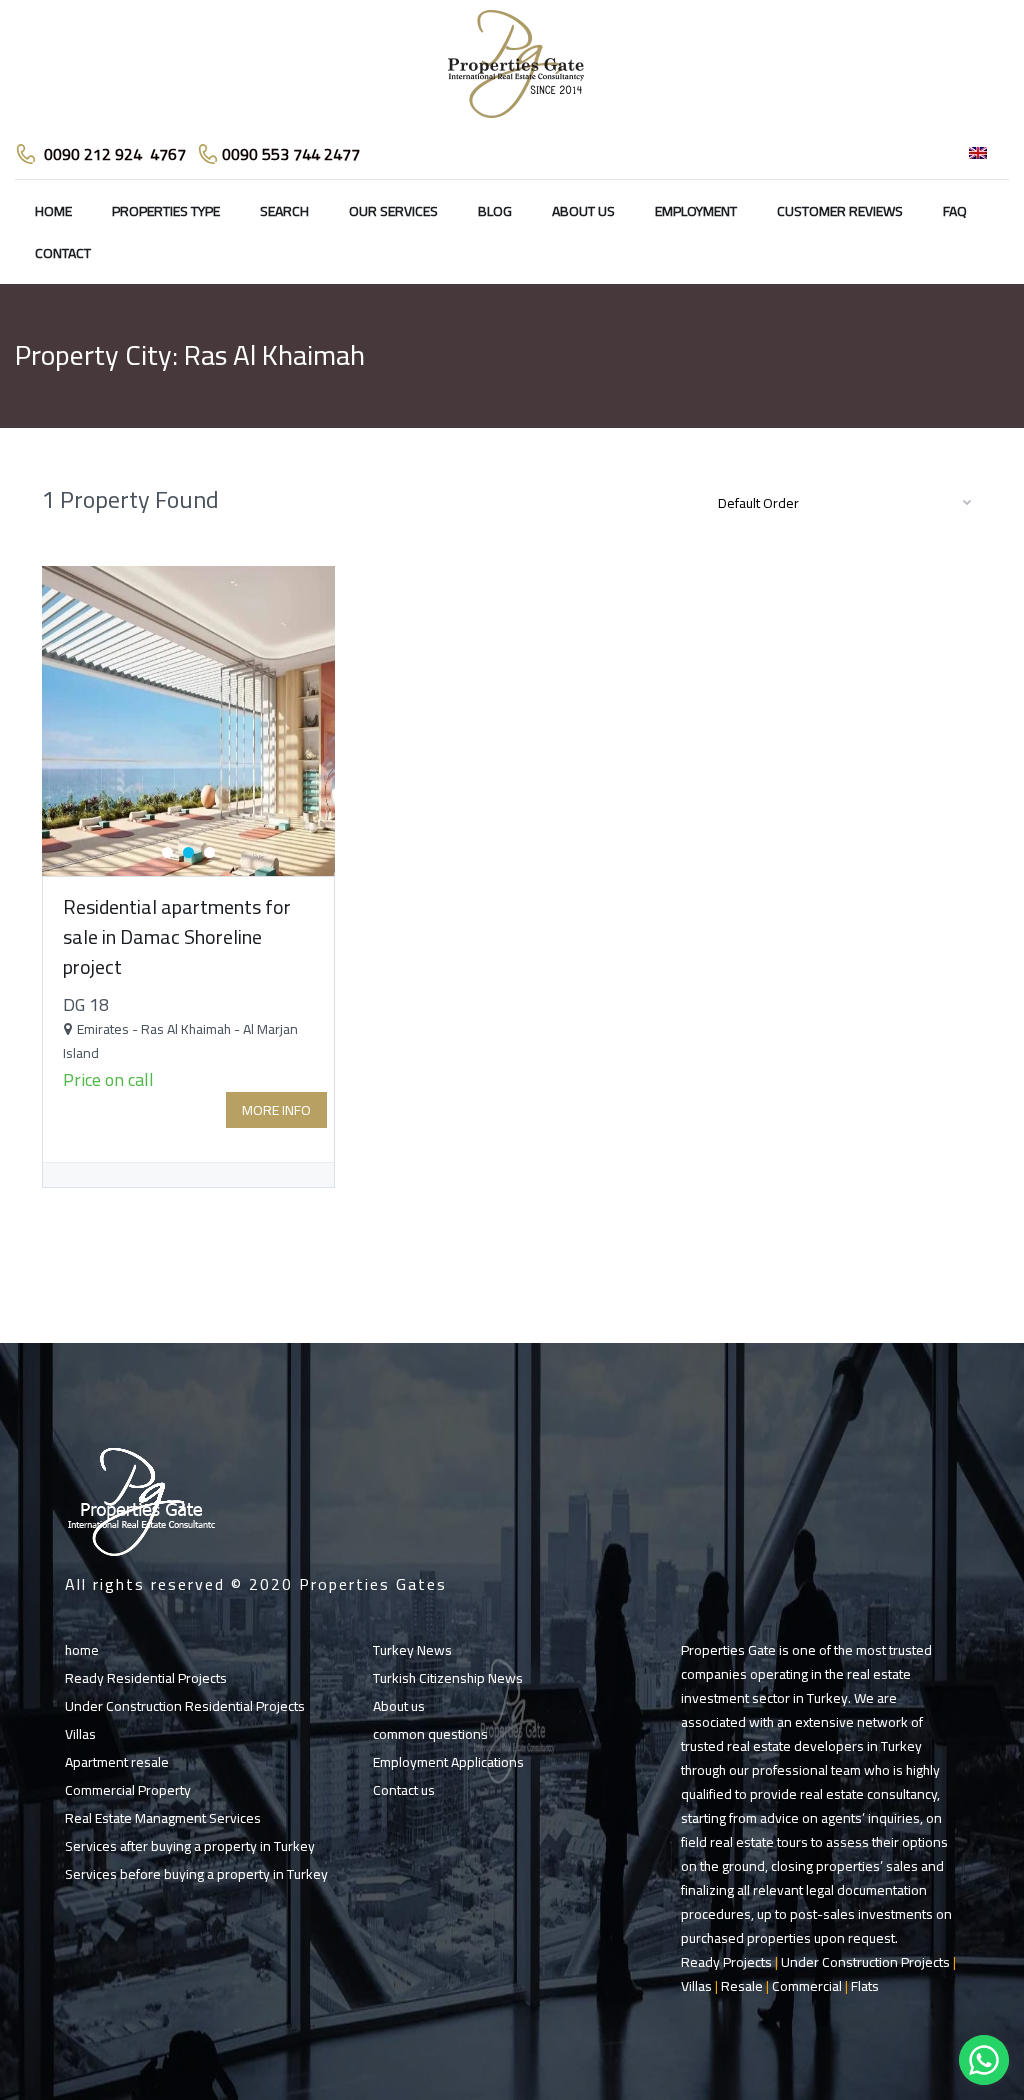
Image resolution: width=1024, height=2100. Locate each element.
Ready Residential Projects (146, 1678)
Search (284, 211)
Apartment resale (117, 1762)
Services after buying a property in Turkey (190, 1846)
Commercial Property (128, 1790)
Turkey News (412, 1650)
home (53, 211)
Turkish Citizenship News (448, 1678)
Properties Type (166, 211)
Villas (80, 1734)
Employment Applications (448, 1762)
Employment (696, 211)
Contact (63, 253)
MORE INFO (276, 1110)
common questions (430, 1734)
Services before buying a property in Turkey (196, 1874)
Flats (865, 1986)
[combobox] (842, 502)
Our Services (393, 211)
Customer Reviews (840, 211)
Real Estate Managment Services (163, 1818)
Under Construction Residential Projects (185, 1706)
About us (583, 211)
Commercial (807, 1986)
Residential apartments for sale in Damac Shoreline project (177, 936)
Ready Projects (726, 1962)
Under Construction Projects (865, 1962)
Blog (495, 211)
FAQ (955, 211)
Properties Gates (373, 1584)
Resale (742, 1986)
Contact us (404, 1790)
